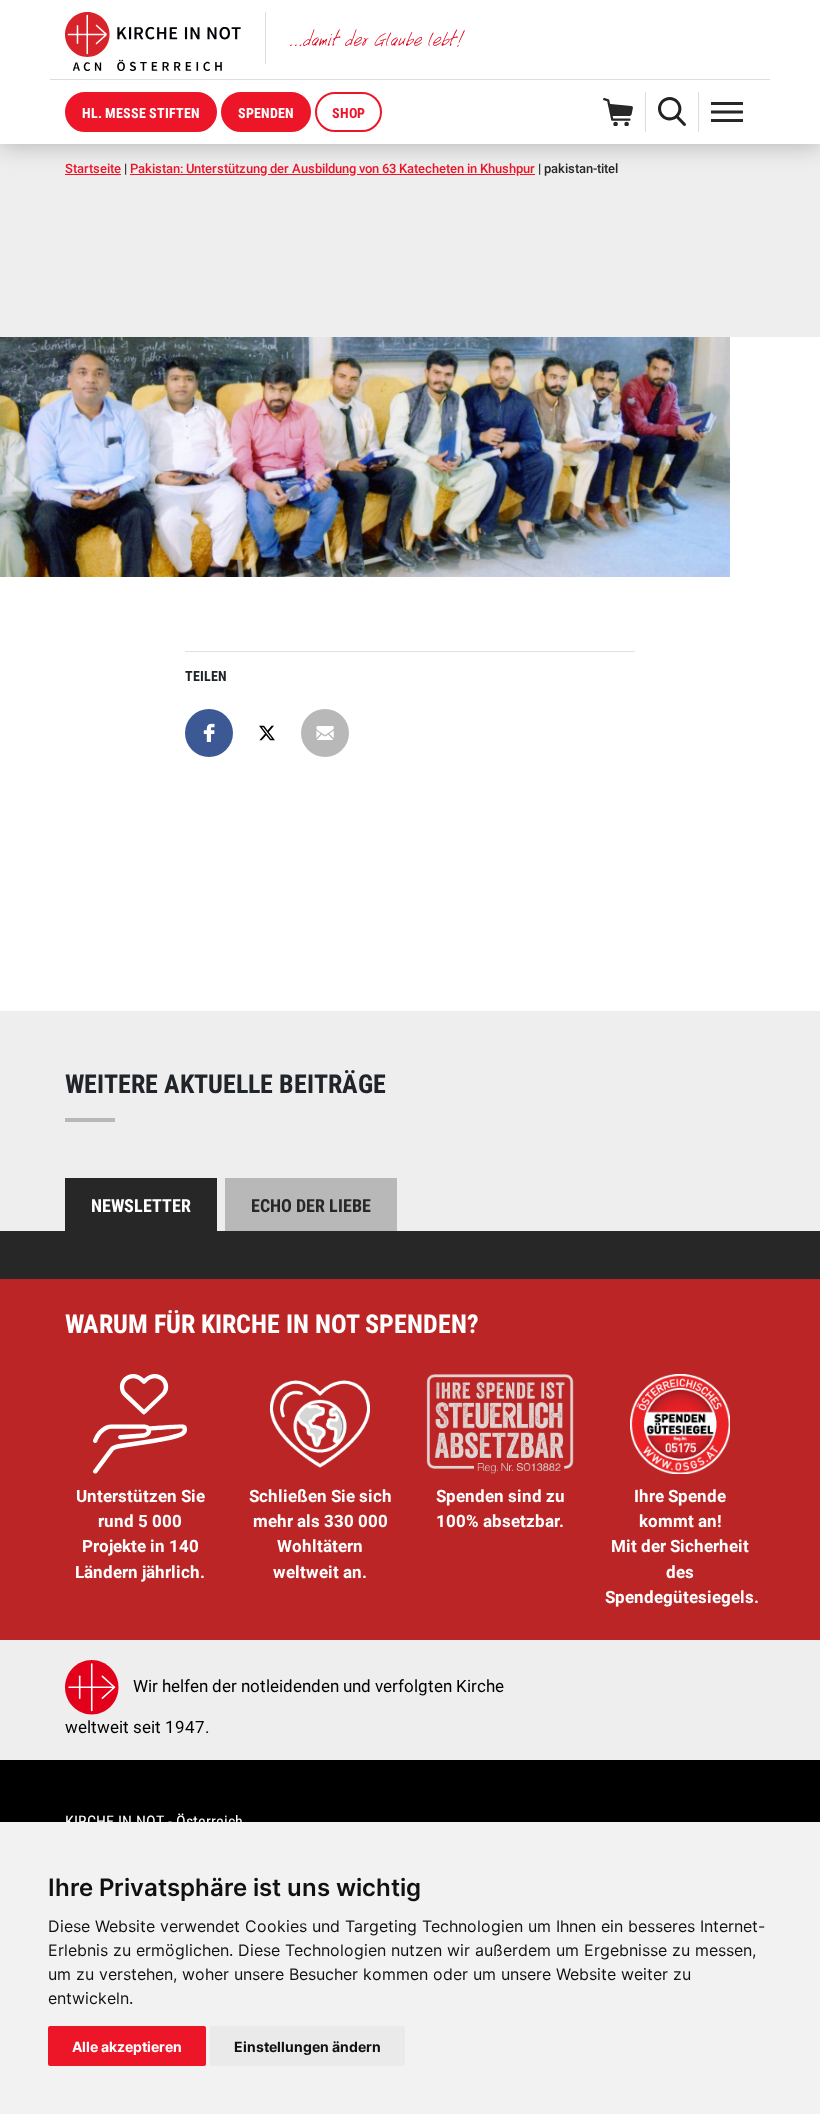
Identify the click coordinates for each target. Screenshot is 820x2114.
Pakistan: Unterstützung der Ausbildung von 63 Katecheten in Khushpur (332, 168)
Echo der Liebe (311, 1205)
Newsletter (141, 1205)
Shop (348, 113)
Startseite (93, 168)
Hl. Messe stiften (141, 113)
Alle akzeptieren (127, 2046)
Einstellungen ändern (307, 2046)
